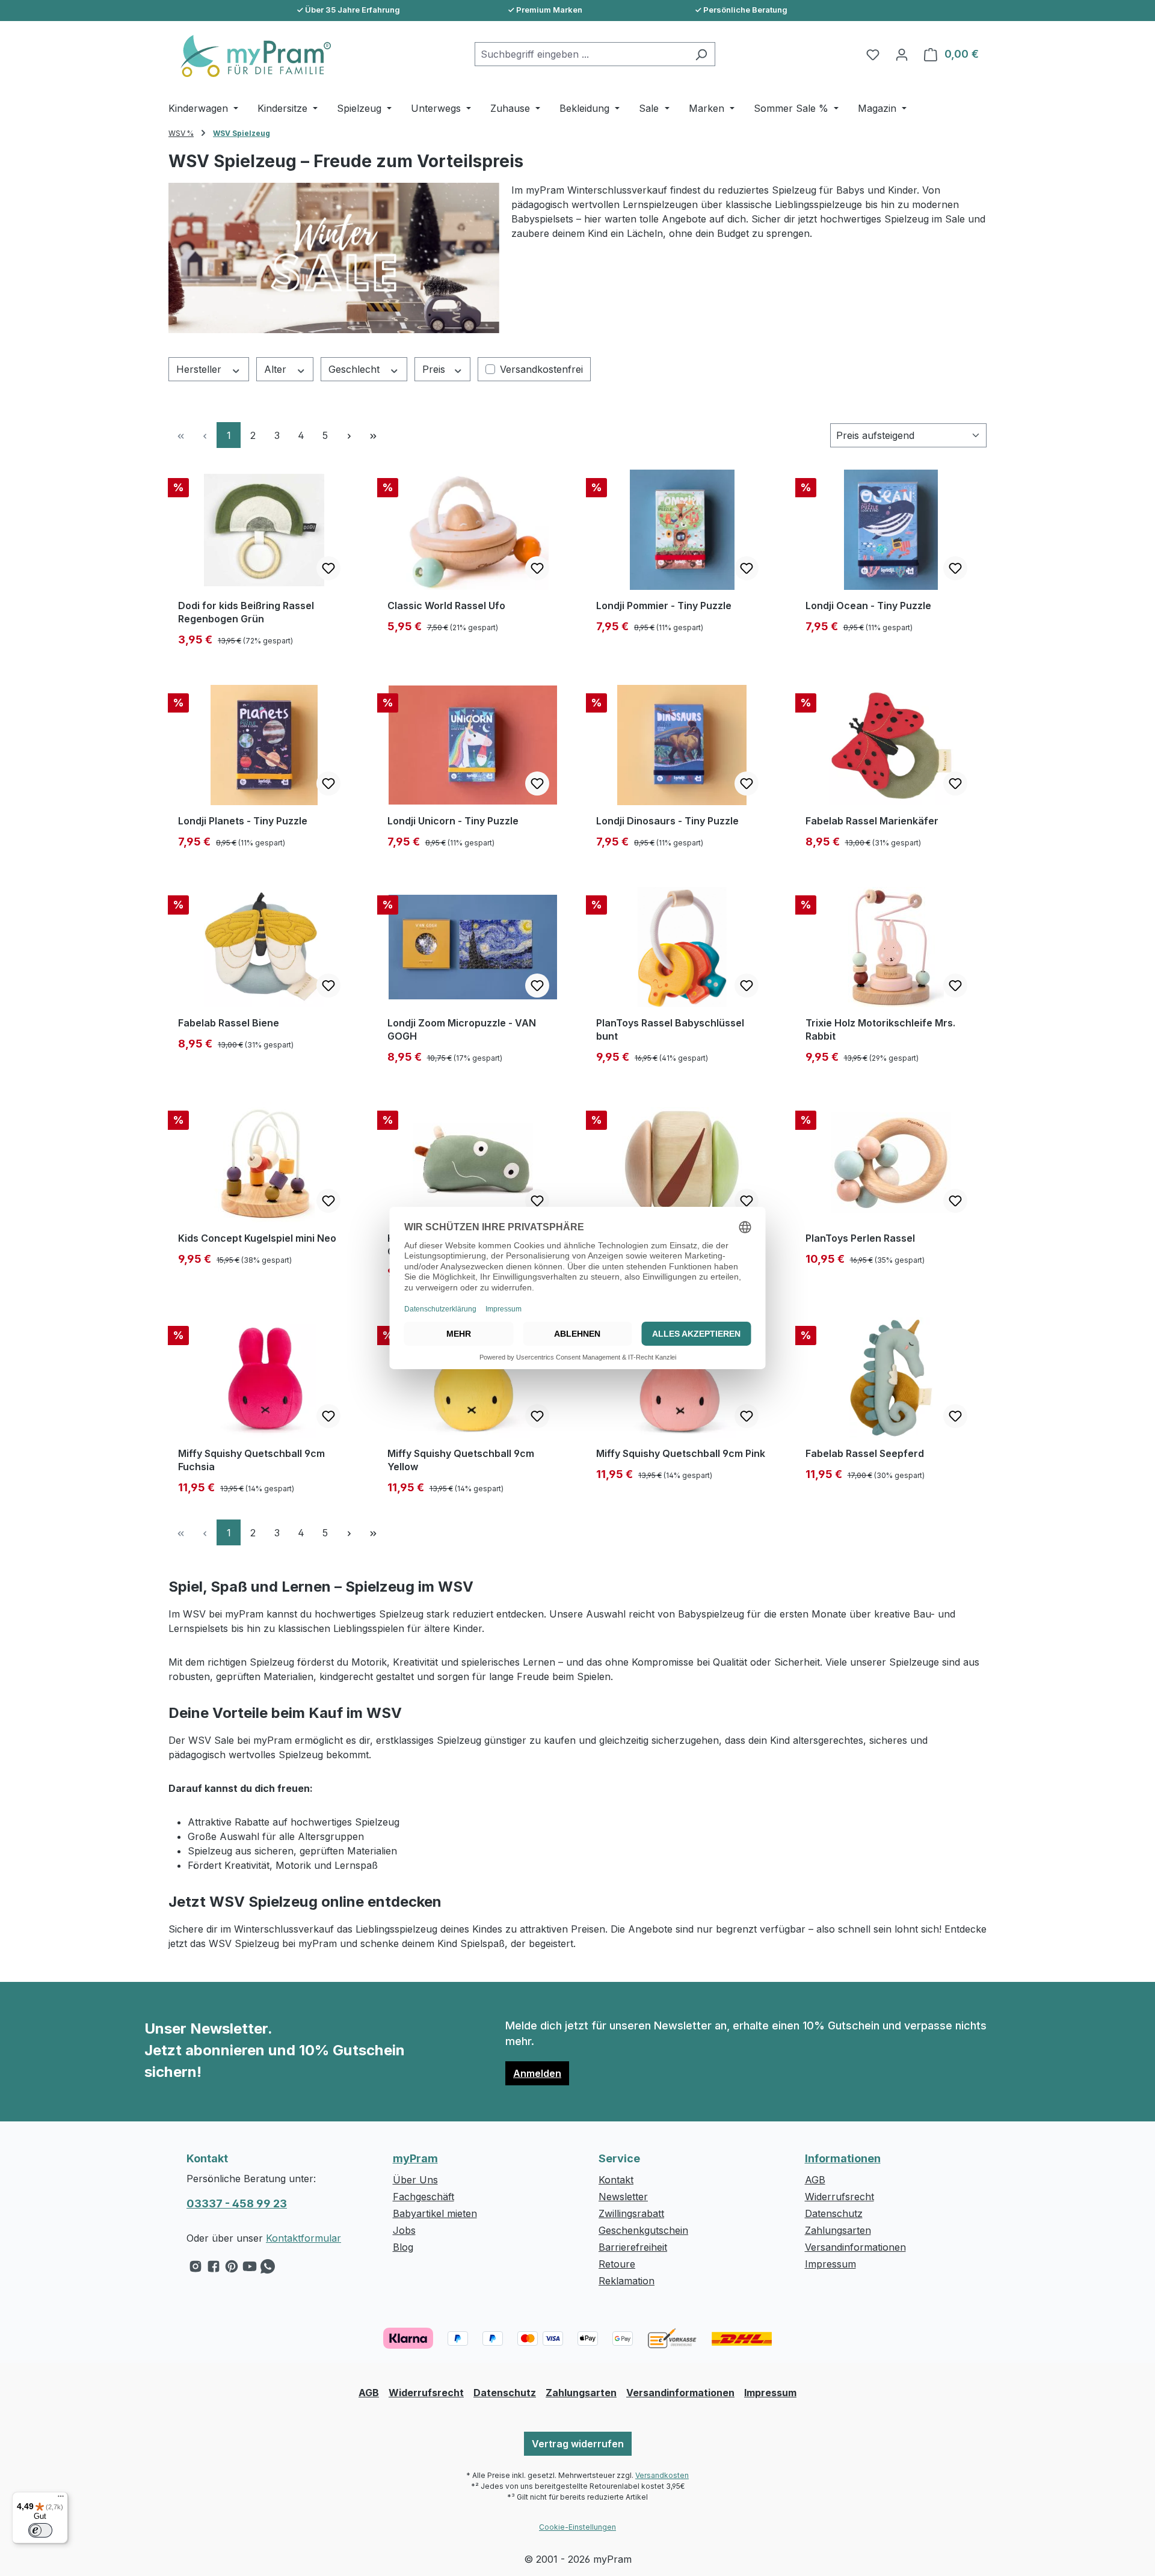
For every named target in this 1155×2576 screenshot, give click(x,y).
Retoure (617, 2264)
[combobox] (581, 54)
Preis (435, 369)
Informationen (843, 2158)
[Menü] (61, 2499)
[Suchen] (701, 54)
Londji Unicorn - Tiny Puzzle (453, 821)
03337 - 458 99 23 (237, 2203)
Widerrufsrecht (839, 2197)
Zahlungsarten (838, 2230)
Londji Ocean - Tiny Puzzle (868, 606)
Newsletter (623, 2197)
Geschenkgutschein (643, 2230)
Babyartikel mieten (435, 2213)
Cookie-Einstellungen (577, 2527)
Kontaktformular (303, 2238)
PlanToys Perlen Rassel (860, 1238)
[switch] (40, 2530)
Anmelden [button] (537, 2073)
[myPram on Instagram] (196, 2269)
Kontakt (616, 2180)
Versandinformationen (855, 2247)
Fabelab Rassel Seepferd (865, 1453)
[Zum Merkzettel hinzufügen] (328, 568)
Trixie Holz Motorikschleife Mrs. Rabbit (880, 1029)
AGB (815, 2180)
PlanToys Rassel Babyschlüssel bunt (670, 1029)
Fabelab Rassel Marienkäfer (872, 821)
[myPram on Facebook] (214, 2269)
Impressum (830, 2264)
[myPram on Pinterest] (232, 2269)
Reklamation (627, 2281)
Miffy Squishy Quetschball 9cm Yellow (461, 1460)
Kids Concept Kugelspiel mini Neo (257, 1238)
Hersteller (200, 369)
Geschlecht (356, 369)
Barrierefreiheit (633, 2247)
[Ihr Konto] (902, 54)
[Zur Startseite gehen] (250, 56)
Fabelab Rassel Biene (229, 1023)
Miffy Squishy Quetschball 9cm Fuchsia (251, 1460)
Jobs (404, 2230)
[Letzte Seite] (373, 435)
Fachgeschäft (423, 2197)
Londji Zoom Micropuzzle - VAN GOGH (462, 1029)
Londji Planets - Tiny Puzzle (243, 821)
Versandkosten (662, 2475)
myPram (415, 2158)
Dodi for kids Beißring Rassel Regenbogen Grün (246, 612)
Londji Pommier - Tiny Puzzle (664, 606)
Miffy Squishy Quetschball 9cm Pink (681, 1453)
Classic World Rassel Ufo (446, 606)
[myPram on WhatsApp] (268, 2269)
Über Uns (415, 2180)
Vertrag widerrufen (578, 2444)
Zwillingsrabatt (631, 2213)
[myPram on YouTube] (250, 2269)
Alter (277, 369)
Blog (403, 2247)
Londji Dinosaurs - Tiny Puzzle (667, 821)
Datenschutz (834, 2213)
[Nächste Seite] (349, 435)
